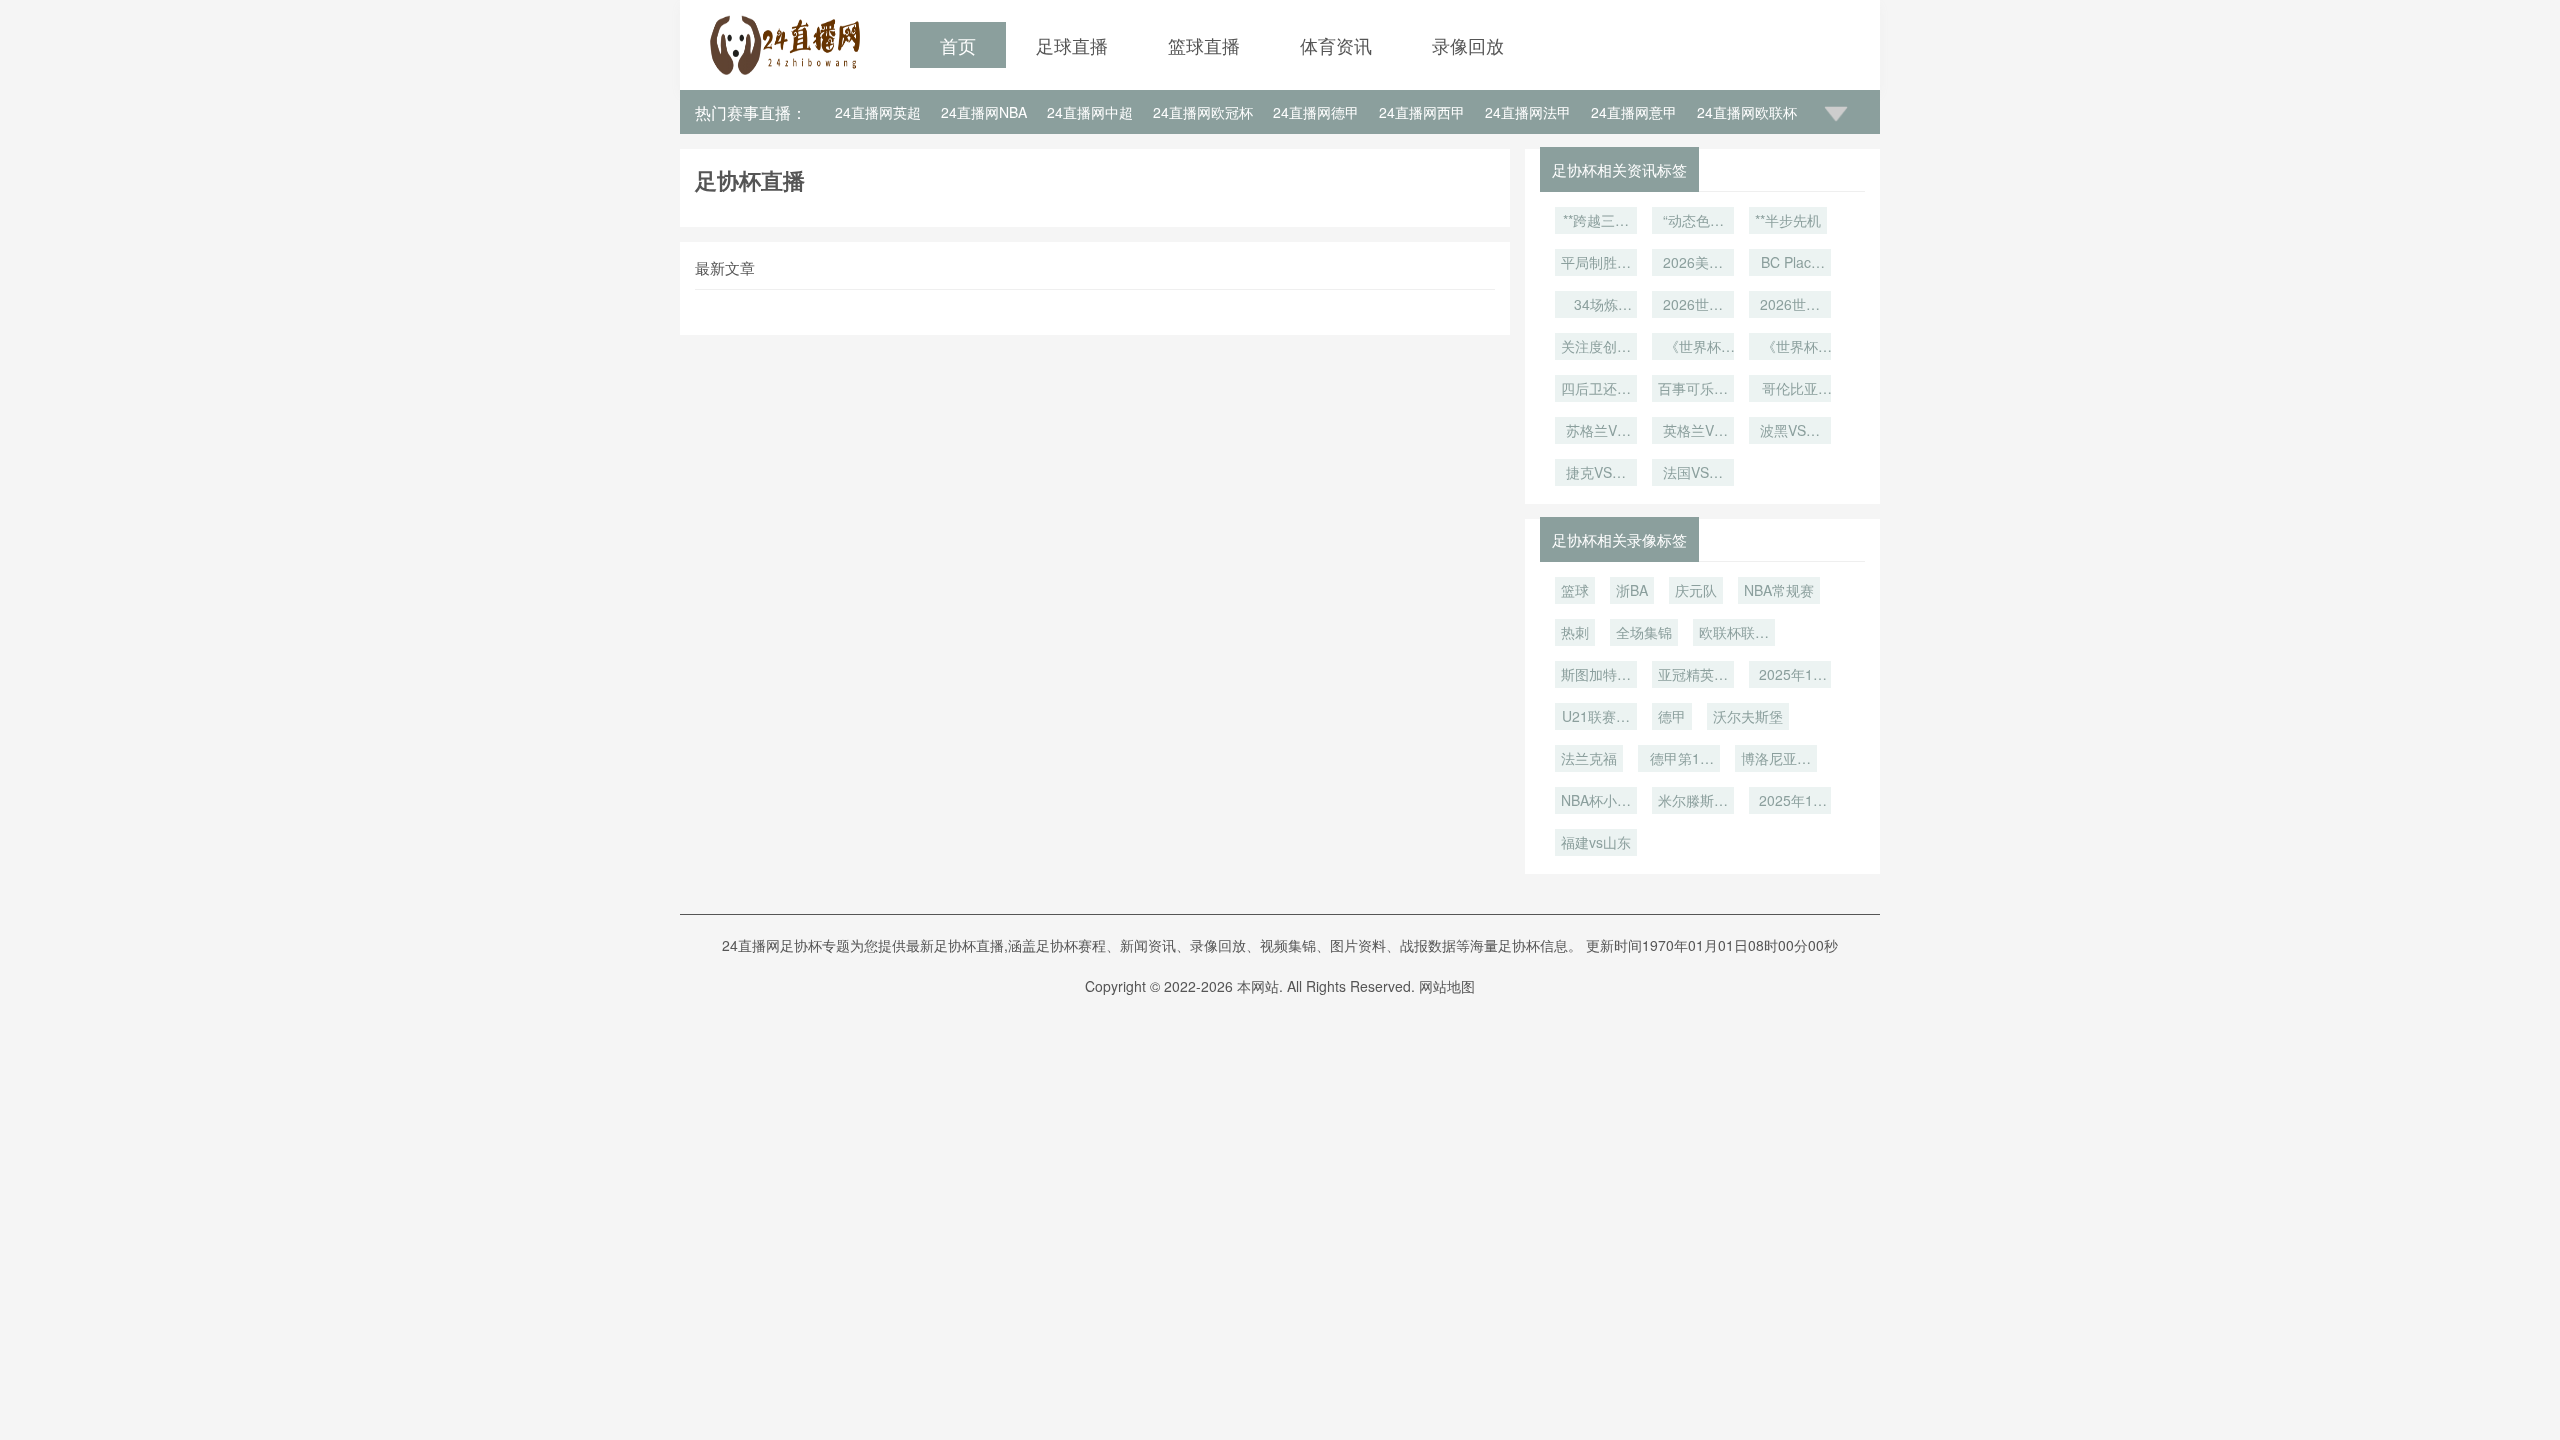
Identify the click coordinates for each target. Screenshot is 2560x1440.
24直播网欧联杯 (1747, 112)
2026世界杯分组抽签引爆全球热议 (1790, 306)
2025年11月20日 (1790, 802)
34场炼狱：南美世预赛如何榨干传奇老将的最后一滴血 (1596, 306)
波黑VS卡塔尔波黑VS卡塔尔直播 (1790, 432)
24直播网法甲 (1528, 112)
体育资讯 (1336, 45)
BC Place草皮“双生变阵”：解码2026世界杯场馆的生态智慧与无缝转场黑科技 (1790, 264)
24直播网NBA (984, 112)
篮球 (1575, 590)
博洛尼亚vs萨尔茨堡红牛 (1776, 760)
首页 (958, 45)
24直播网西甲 (1422, 112)
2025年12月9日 (1790, 676)
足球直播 (1072, 45)
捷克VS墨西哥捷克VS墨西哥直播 (1596, 474)
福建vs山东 (1596, 842)
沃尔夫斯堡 (1748, 716)
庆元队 (1696, 590)
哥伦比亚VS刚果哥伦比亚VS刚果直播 (1790, 390)
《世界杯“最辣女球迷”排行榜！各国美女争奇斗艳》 (1790, 348)
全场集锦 (1644, 632)
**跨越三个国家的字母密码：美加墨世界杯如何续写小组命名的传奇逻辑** (1596, 222)
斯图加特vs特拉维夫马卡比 (1596, 676)
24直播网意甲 (1634, 112)
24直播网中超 (1090, 112)
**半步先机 (1788, 220)
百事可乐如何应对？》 (1693, 390)
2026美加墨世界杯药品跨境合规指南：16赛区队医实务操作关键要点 (1693, 264)
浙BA (1632, 590)
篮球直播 (1204, 45)
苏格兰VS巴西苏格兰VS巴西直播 (1596, 432)
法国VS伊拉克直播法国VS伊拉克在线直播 (1693, 474)
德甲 (1672, 716)
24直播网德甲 (1316, 112)
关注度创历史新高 (1596, 348)
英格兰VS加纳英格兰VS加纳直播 (1693, 432)
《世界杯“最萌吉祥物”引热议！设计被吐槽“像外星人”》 (1693, 348)
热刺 (1575, 632)
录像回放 (1468, 45)
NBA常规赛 (1779, 590)
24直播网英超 (878, 112)
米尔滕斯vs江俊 (1693, 802)
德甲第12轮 (1679, 760)
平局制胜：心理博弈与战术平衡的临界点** (1596, 264)
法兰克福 (1589, 758)
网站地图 (1447, 986)
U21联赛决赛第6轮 (1596, 718)
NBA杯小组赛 (1596, 802)
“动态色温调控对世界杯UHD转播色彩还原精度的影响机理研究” (1693, 222)
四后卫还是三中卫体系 (1596, 390)
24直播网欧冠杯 (1203, 112)
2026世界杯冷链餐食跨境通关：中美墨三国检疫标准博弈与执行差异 (1693, 306)
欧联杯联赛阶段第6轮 (1734, 634)
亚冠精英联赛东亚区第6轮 (1693, 676)
